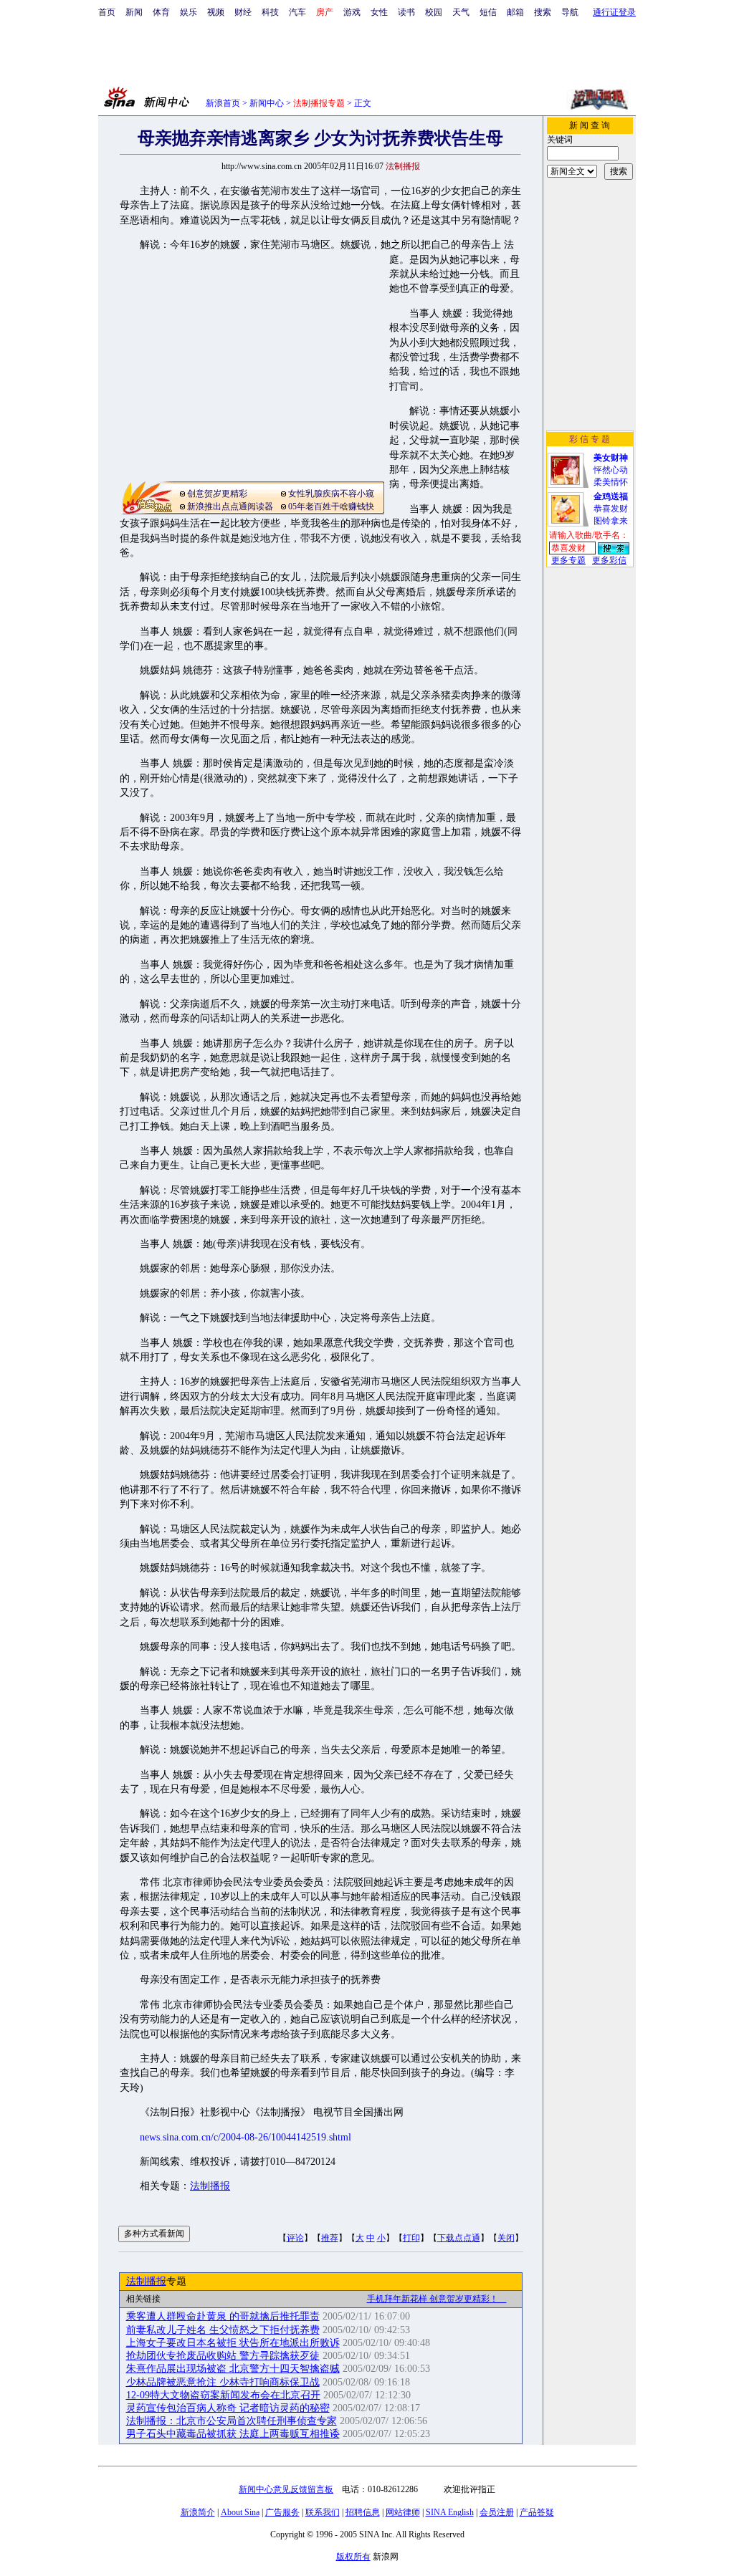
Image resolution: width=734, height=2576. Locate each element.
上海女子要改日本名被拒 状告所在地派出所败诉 (233, 2343)
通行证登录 (614, 12)
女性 (379, 12)
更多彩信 (609, 560)
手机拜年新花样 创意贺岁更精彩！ (437, 2299)
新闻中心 (267, 103)
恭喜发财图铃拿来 (611, 509)
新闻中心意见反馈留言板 (286, 2489)
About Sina (240, 2512)
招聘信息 (363, 2512)
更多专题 (568, 560)
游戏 (352, 12)
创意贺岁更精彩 (217, 494)
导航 (570, 12)
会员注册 (497, 2512)
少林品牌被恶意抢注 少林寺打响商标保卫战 (223, 2382)
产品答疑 (537, 2512)
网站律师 (403, 2512)
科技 (270, 12)
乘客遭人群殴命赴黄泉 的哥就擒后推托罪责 (223, 2316)
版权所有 (353, 2557)
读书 (406, 12)
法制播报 (210, 2186)
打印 (411, 2238)
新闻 (134, 12)
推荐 (330, 2238)
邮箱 (515, 12)
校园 (434, 12)
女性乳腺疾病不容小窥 (331, 494)
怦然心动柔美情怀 (611, 470)
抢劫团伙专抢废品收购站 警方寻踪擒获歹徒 (223, 2356)
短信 (488, 12)
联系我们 (323, 2512)
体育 (161, 12)
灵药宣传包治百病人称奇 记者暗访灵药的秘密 (228, 2408)
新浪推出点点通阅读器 (230, 506)
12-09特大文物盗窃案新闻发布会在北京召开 (223, 2395)
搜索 (543, 12)
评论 (295, 2238)
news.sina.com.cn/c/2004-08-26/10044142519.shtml (246, 2137)
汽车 (297, 12)
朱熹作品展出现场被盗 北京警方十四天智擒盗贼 (233, 2369)
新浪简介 (198, 2512)
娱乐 (189, 12)
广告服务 (282, 2512)
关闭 (506, 2238)
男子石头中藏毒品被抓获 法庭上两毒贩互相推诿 (233, 2434)
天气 (461, 12)
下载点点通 (459, 2238)
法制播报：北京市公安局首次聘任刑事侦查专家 (232, 2421)
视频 (216, 12)
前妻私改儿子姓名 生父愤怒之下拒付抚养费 (223, 2330)
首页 (107, 12)
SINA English (450, 2512)
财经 (243, 12)
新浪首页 (223, 103)
